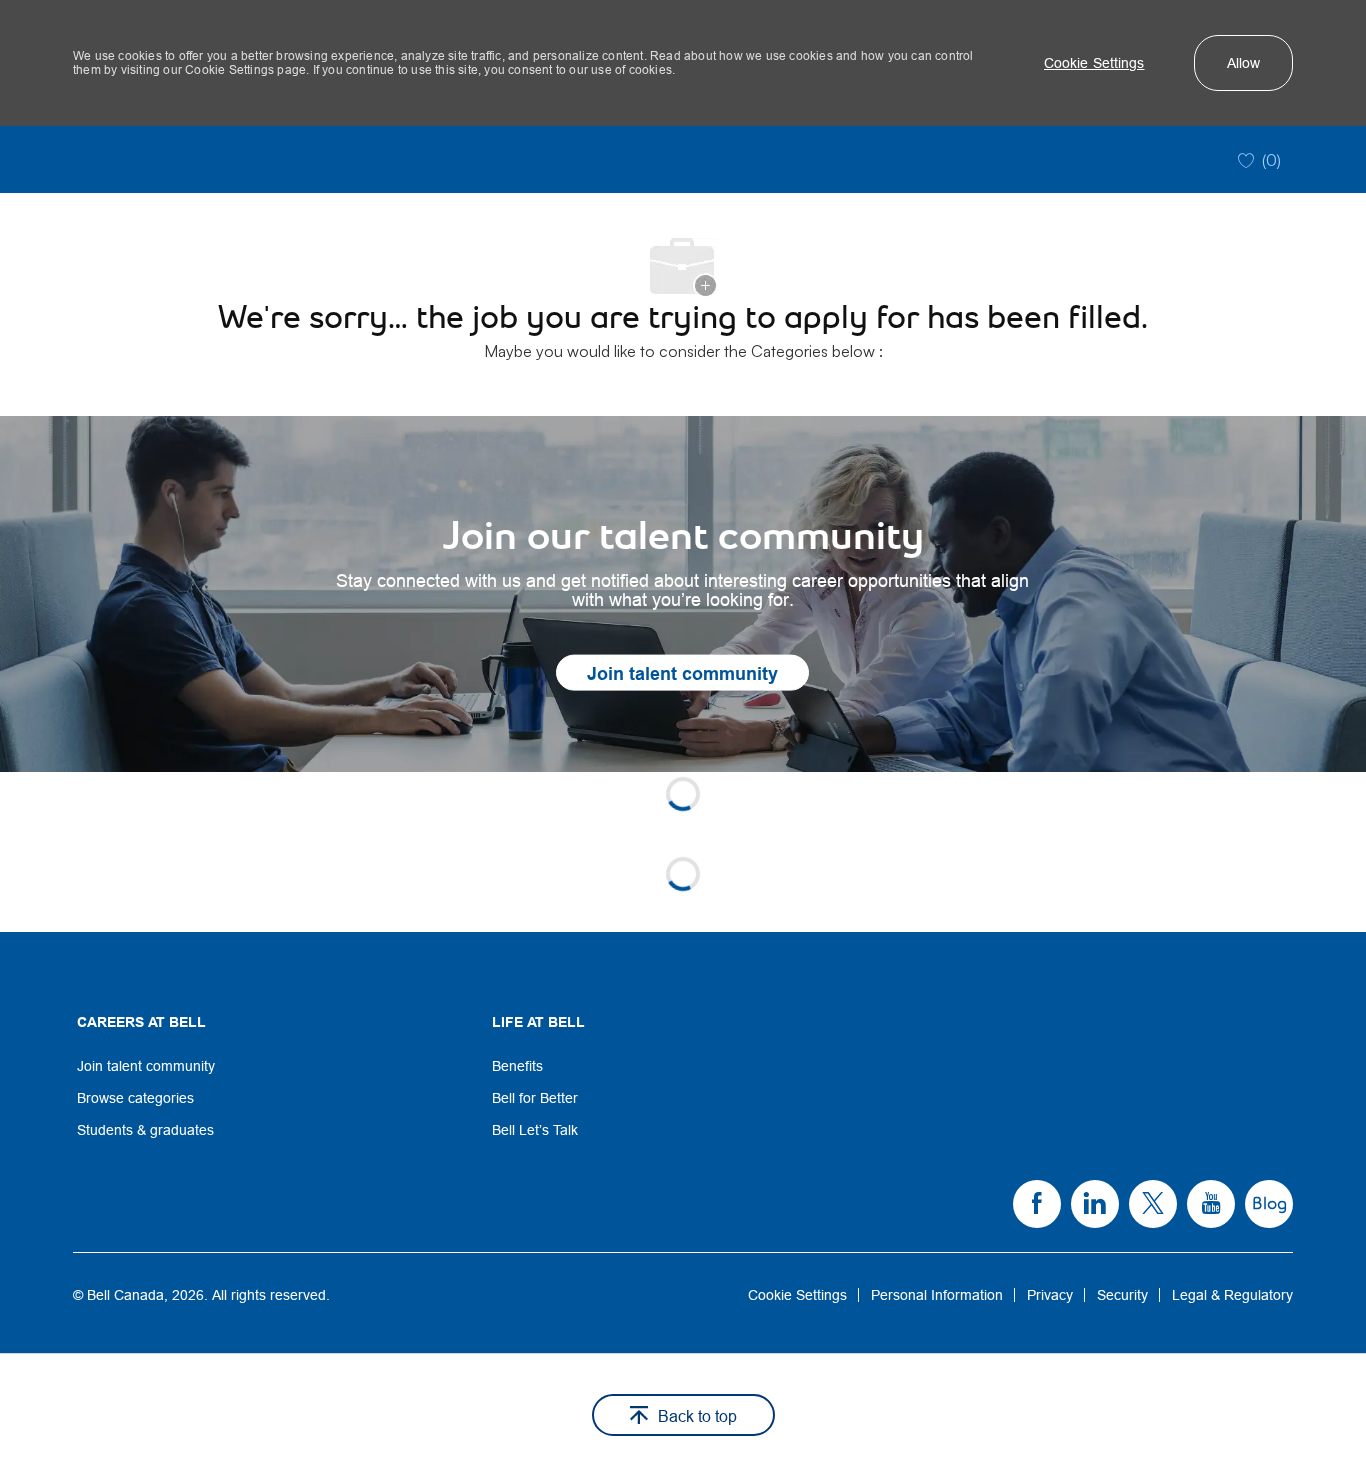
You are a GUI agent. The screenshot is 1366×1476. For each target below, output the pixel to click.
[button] (1094, 63)
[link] (683, 594)
